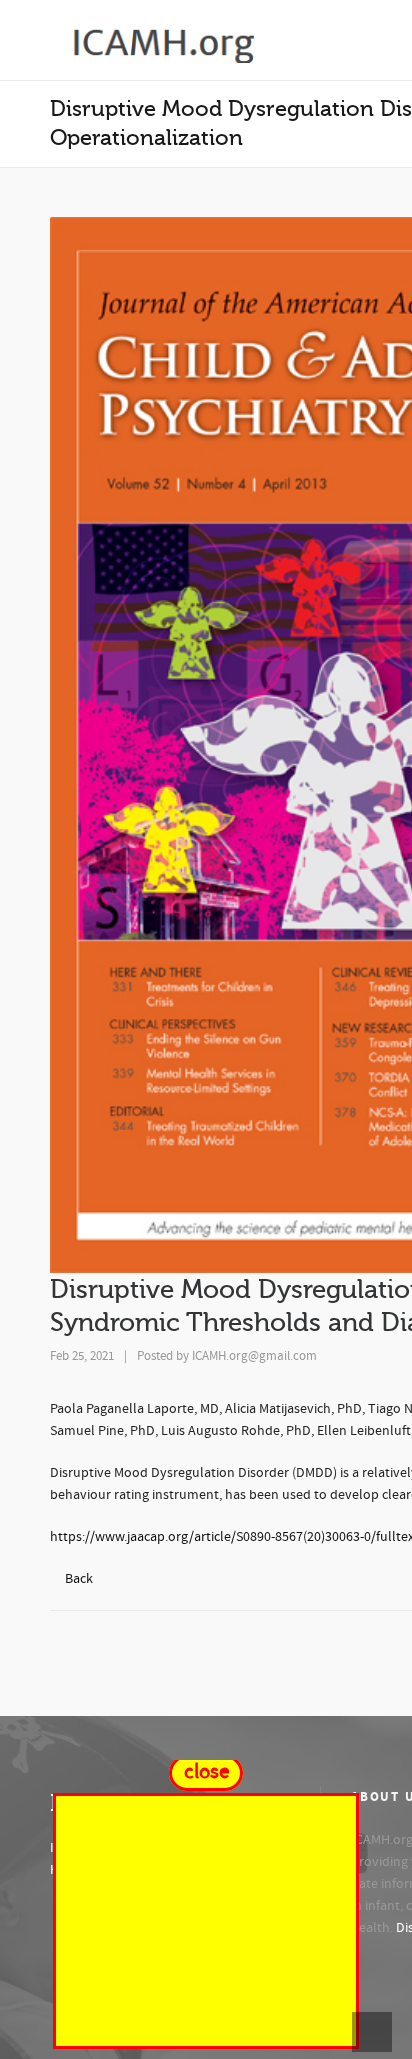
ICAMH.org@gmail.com (254, 1356)
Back (79, 1579)
